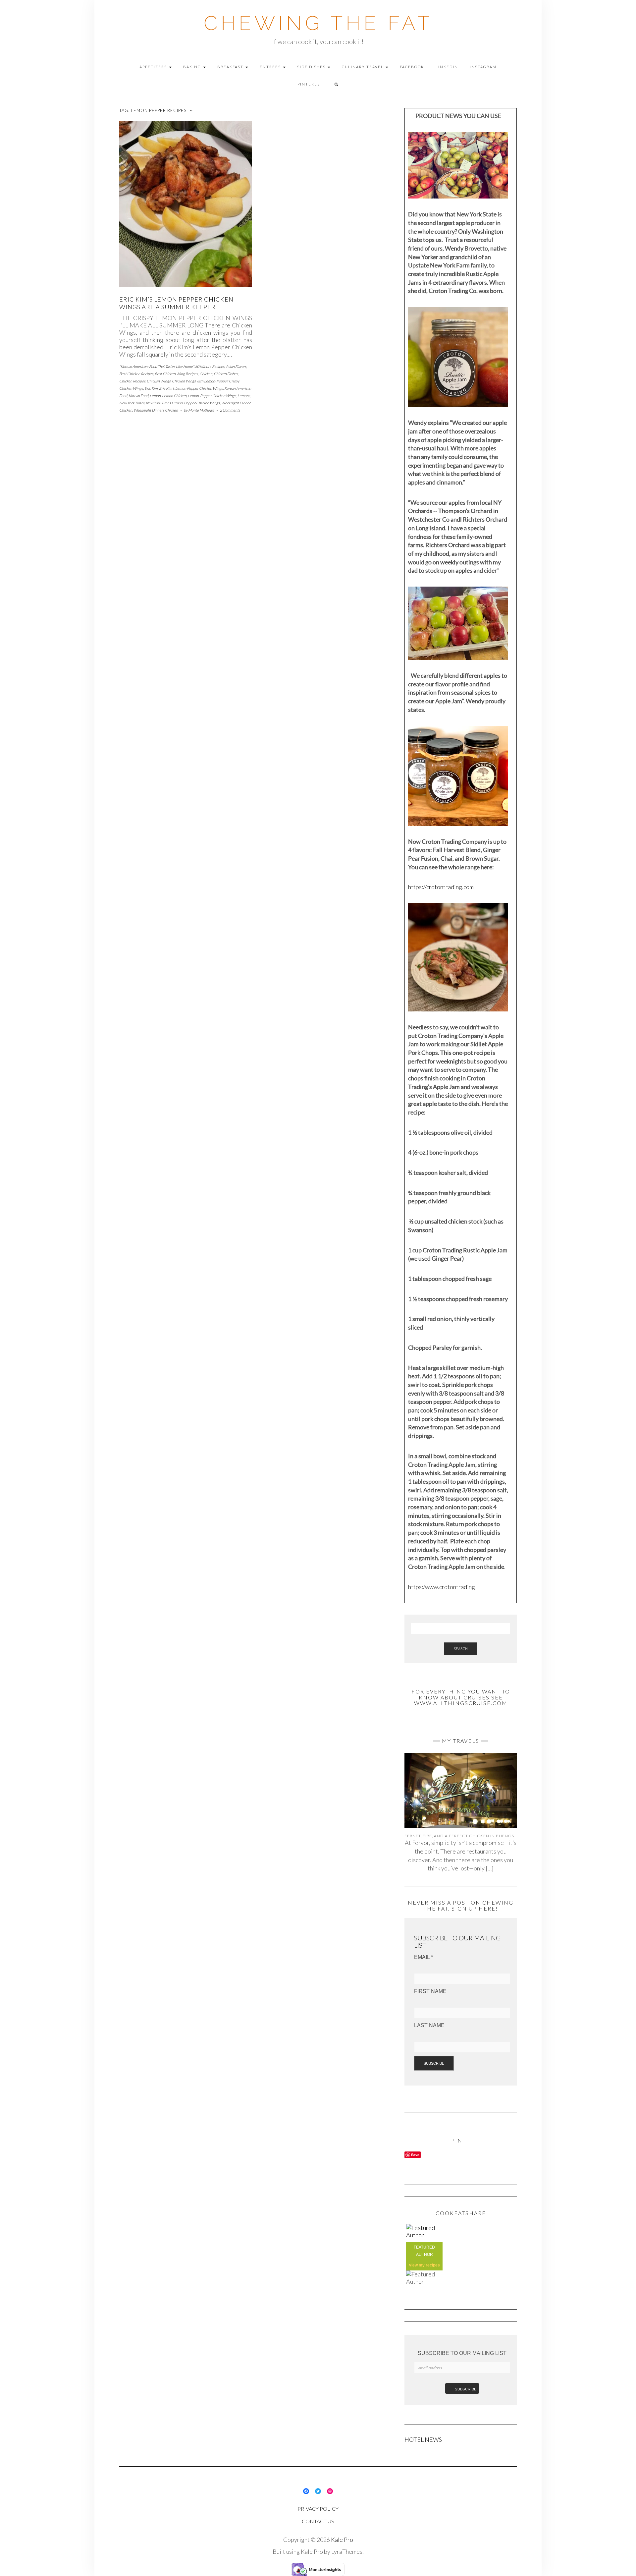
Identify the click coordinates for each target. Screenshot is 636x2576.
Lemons (244, 396)
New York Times (132, 403)
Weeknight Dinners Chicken (156, 410)
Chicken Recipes (132, 381)
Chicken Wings (159, 381)
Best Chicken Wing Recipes (176, 374)
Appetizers (154, 67)
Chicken (206, 374)
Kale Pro (342, 2540)
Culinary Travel (363, 67)
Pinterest (310, 84)
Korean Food (138, 396)
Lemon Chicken (174, 396)
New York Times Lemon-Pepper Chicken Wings (183, 403)
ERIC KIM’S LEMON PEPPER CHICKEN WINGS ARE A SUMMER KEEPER (176, 303)
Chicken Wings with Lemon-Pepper (200, 381)
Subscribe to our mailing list (462, 2353)
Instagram (483, 67)
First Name (430, 1991)
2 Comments (230, 410)
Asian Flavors (236, 366)
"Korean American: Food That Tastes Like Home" (157, 366)
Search (461, 1649)
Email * (424, 1957)
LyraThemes (347, 2551)
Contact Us (318, 2521)
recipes (433, 2265)
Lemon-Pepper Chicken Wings (212, 396)
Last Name (429, 2025)
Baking (193, 67)
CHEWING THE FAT (318, 23)
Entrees (271, 67)
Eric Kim (151, 388)
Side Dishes (312, 67)
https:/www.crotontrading (442, 1587)
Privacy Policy (318, 2509)
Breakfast (231, 67)
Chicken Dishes (226, 374)
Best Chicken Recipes (136, 374)
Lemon (155, 396)
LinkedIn (447, 67)
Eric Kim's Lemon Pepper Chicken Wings (191, 388)
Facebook (412, 67)
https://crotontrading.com (441, 887)
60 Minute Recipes (210, 366)
